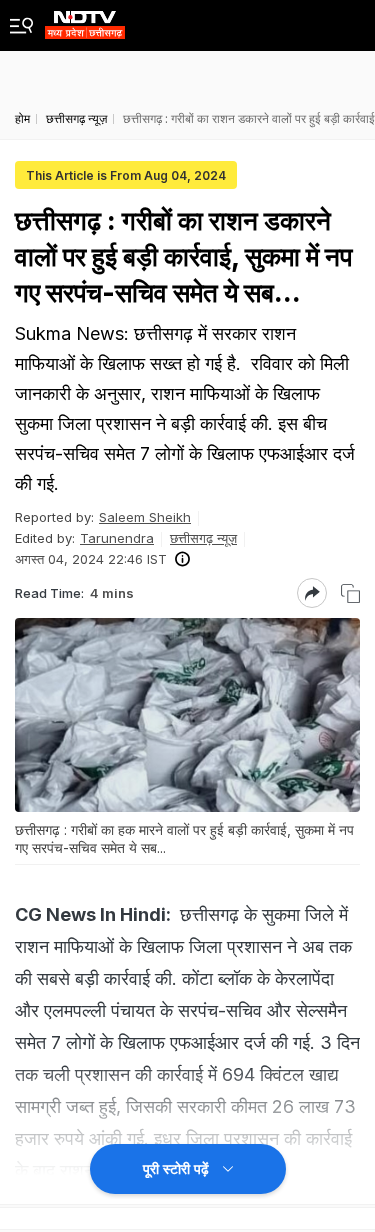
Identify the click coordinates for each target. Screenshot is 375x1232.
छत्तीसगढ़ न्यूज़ (203, 538)
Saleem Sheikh (145, 517)
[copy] (350, 593)
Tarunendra (117, 538)
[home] (85, 19)
